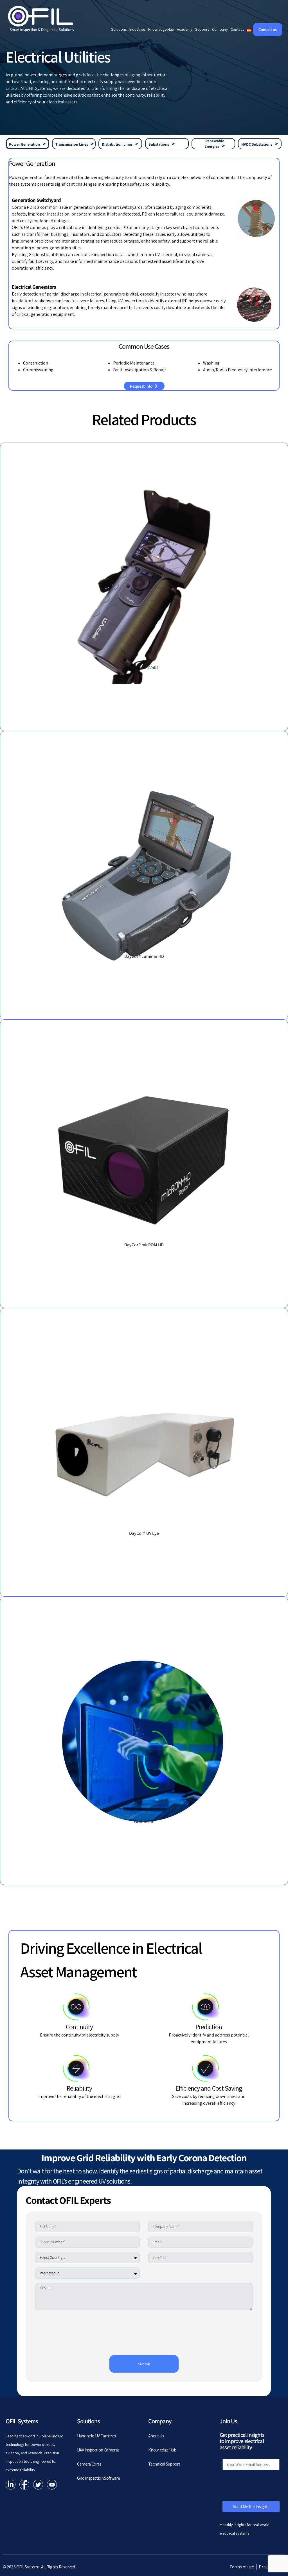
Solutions (119, 29)
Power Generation (24, 144)
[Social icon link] (11, 2485)
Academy (185, 29)
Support (202, 29)
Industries (137, 29)
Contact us (268, 30)
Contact (237, 29)
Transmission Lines (72, 144)
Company (220, 29)
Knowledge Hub (161, 29)
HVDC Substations (257, 144)
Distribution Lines (117, 144)
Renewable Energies (214, 144)
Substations (159, 144)
